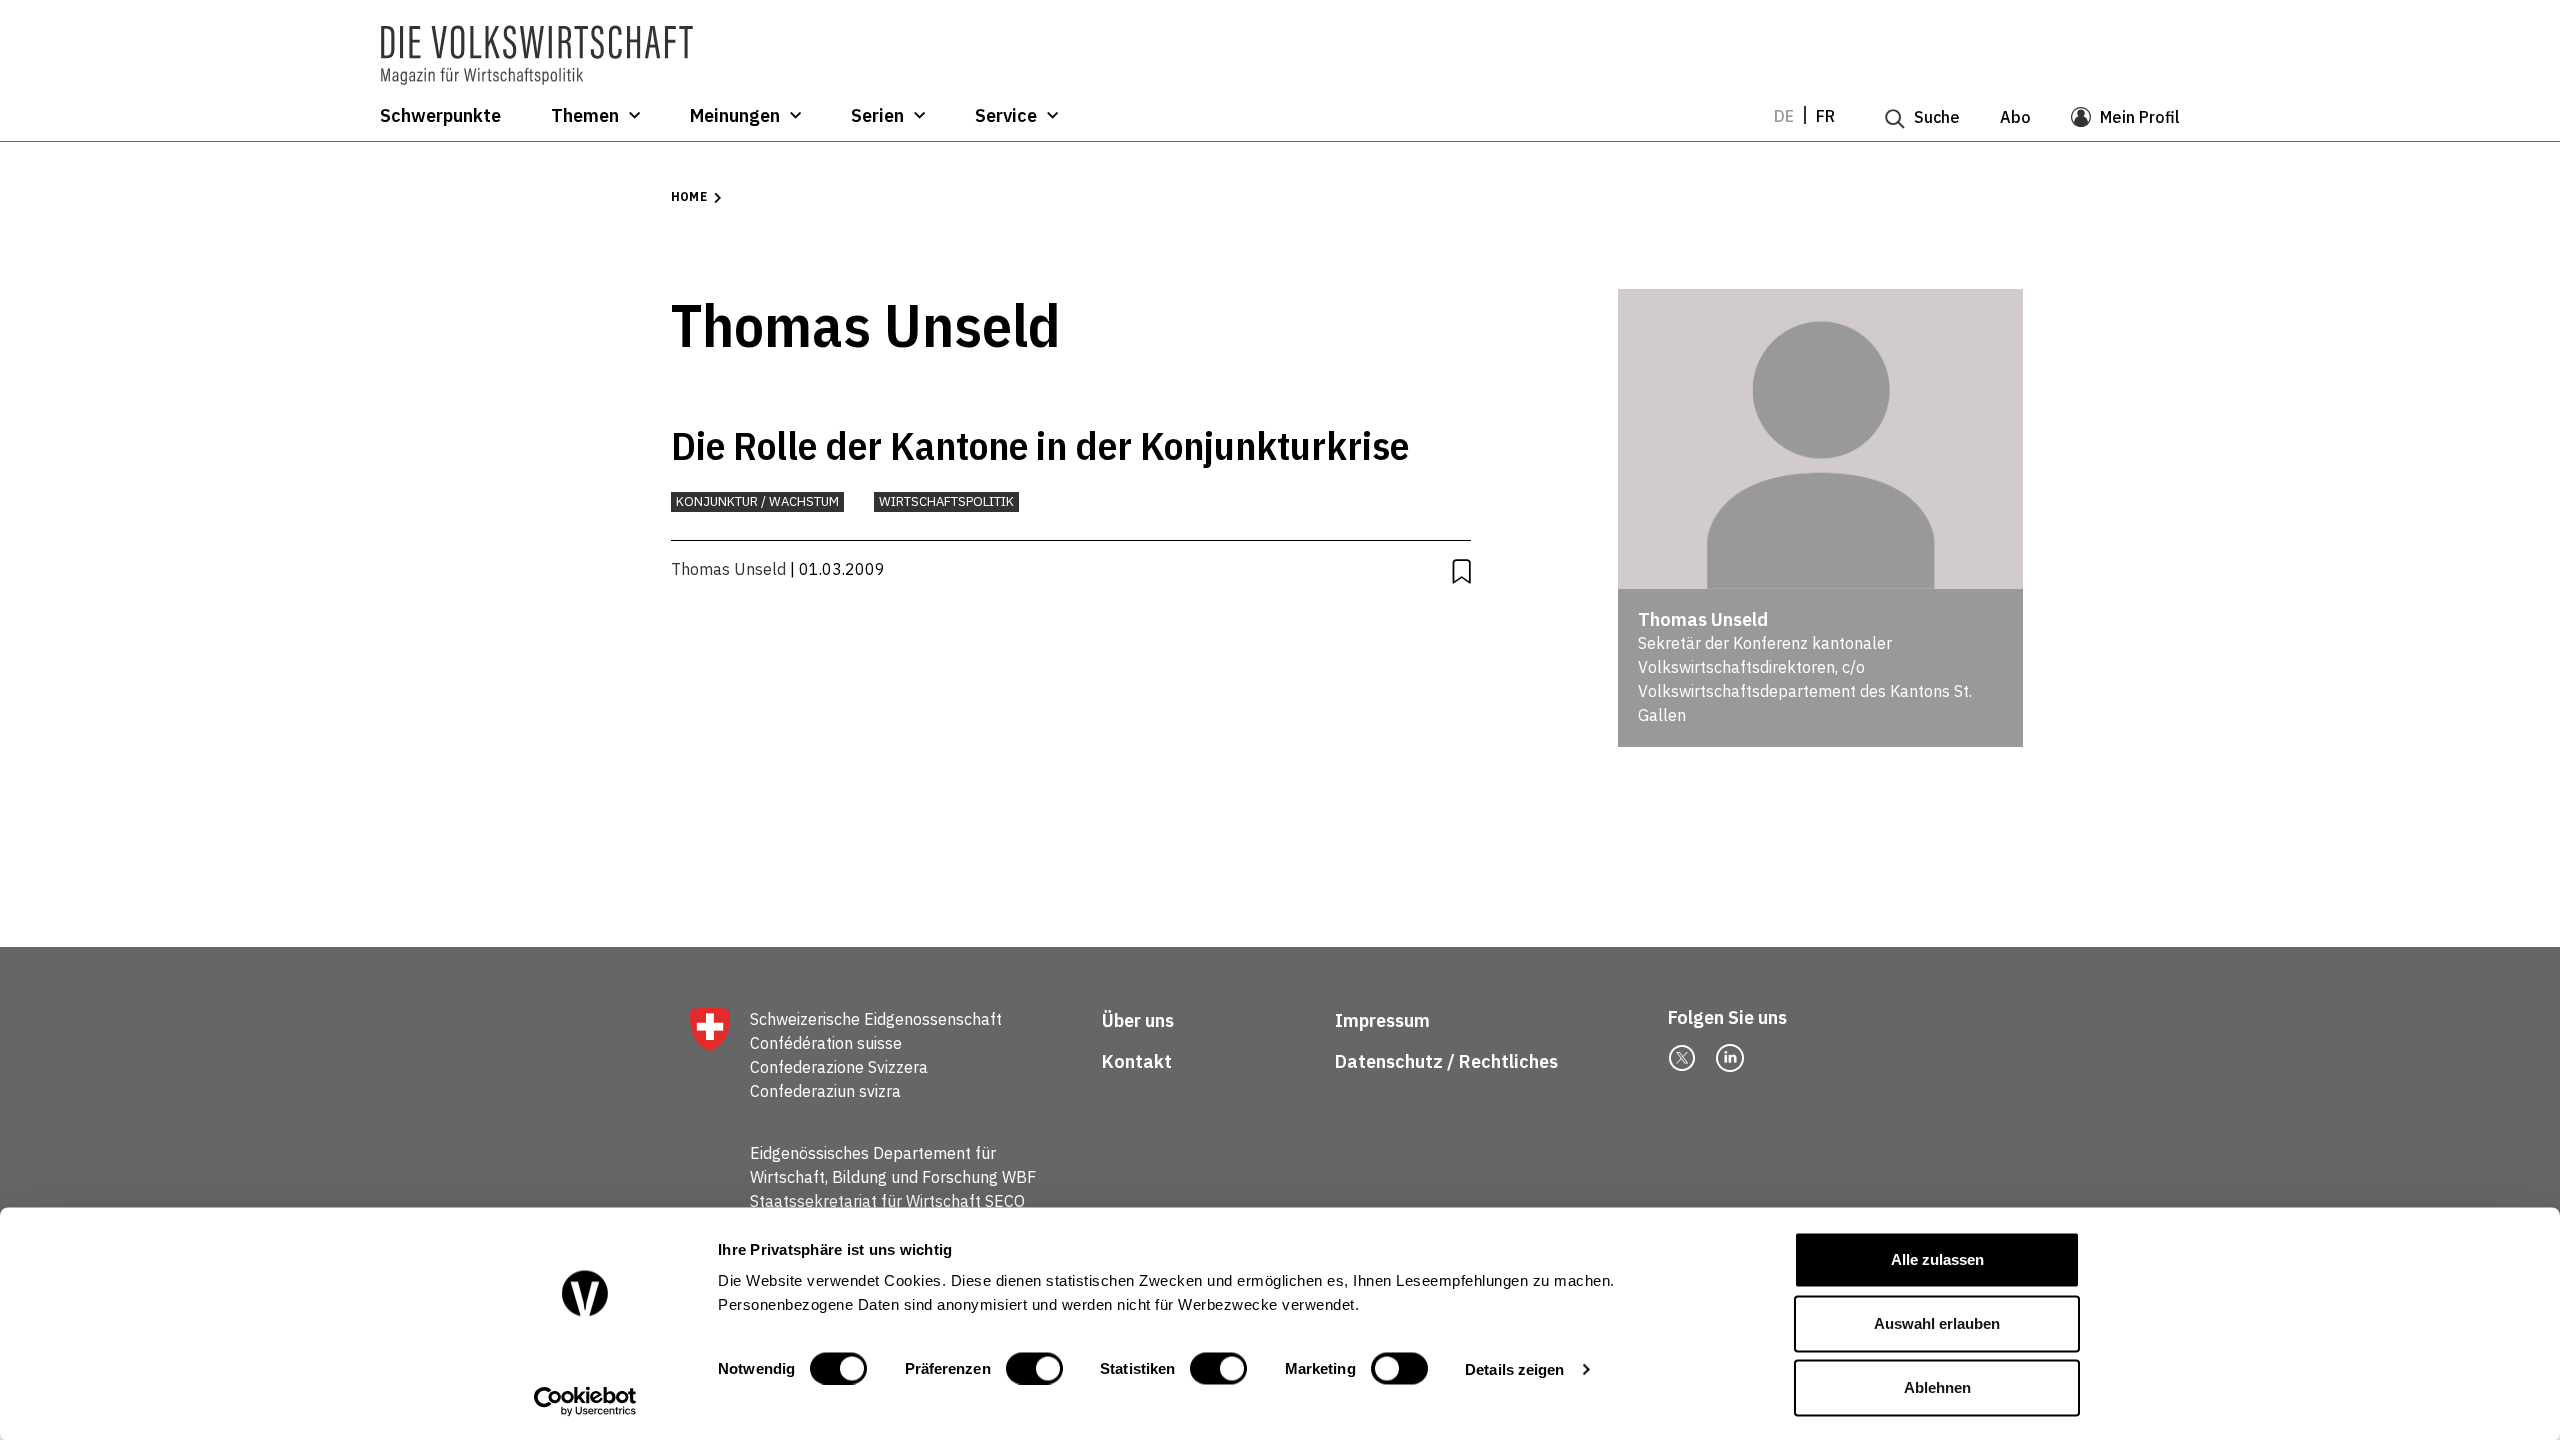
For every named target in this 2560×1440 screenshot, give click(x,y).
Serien (877, 116)
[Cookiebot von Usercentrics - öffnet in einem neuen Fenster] (585, 1401)
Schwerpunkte (440, 116)
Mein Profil (2140, 117)
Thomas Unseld (728, 569)
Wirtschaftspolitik (946, 501)
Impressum (1382, 1020)
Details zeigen (1514, 1368)
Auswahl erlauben (1937, 1323)
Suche (1937, 117)
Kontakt (1139, 1061)
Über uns (1138, 1020)
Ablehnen (1937, 1387)
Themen (585, 116)
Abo (2015, 117)
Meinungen (735, 116)
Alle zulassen (1937, 1259)
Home (689, 196)
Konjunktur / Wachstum (757, 501)
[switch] (1034, 1368)
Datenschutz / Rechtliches (1448, 1061)
